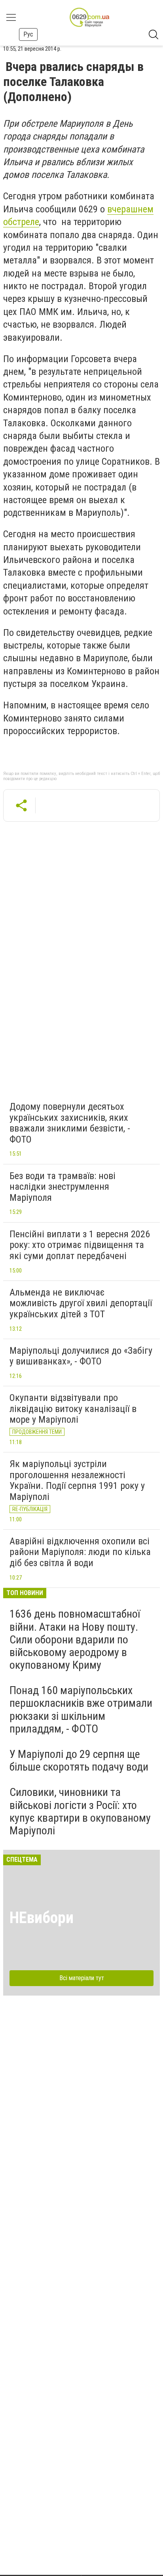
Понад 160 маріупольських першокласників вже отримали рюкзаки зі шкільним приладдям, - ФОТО (81, 1710)
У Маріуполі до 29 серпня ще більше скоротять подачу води (79, 1760)
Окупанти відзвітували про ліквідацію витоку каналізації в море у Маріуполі (73, 1409)
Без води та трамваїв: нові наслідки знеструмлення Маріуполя (63, 1187)
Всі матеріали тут (82, 1978)
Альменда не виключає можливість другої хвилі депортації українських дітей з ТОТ (81, 1303)
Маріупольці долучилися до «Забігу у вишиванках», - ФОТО (81, 1356)
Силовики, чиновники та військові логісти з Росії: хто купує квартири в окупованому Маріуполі (80, 1811)
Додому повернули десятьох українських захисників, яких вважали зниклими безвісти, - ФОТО (70, 1123)
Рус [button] (28, 34)
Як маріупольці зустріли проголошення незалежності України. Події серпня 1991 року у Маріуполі (77, 1480)
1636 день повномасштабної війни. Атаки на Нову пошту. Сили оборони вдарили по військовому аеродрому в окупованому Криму (75, 1639)
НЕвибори (42, 1918)
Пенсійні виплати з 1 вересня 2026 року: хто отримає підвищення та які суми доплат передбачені (80, 1245)
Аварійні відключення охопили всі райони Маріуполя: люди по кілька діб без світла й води (80, 1552)
